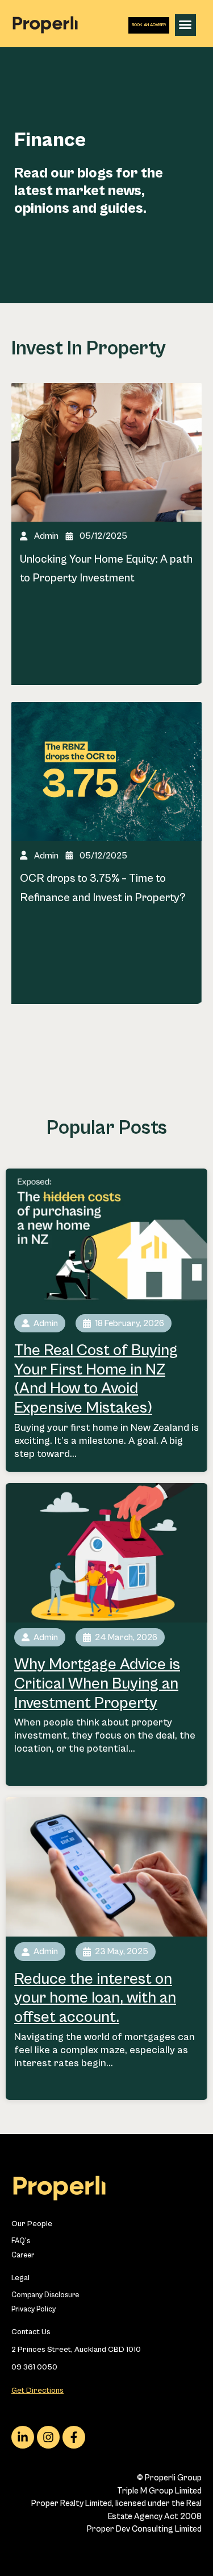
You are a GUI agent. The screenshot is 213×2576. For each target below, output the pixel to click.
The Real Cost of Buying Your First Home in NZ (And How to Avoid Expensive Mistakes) (96, 1379)
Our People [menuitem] (32, 2224)
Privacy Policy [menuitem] (34, 2309)
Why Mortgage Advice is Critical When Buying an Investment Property (97, 1684)
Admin (46, 536)
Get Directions (37, 2391)
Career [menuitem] (23, 2255)
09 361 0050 (34, 2367)
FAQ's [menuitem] (21, 2241)
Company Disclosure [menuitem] (45, 2295)
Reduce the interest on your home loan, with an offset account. (95, 1998)
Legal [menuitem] (20, 2278)
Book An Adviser (149, 25)
